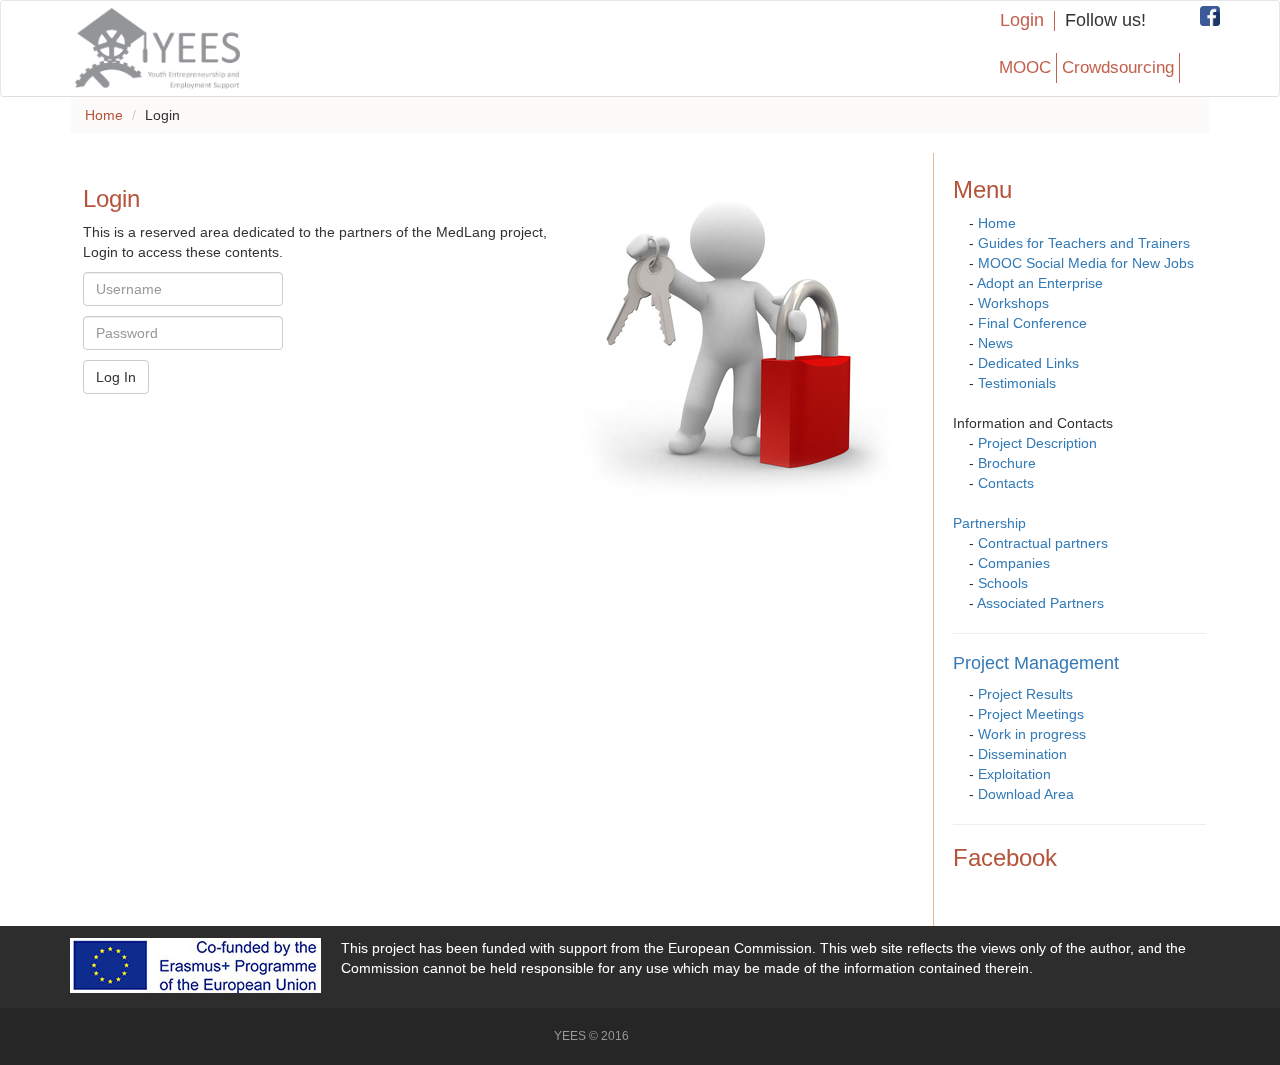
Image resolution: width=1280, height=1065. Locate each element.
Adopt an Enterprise (1040, 283)
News (995, 343)
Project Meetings (1031, 714)
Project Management (1036, 663)
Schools (1003, 583)
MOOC (1025, 67)
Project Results (1025, 694)
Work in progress (1032, 734)
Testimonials (1017, 383)
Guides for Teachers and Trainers (1084, 243)
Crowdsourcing (1118, 67)
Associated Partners (1040, 603)
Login (1022, 20)
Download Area (1026, 794)
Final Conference (1032, 323)
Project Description (1037, 443)
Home (104, 115)
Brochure (1007, 463)
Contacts (1006, 483)
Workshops (1013, 303)
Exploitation (1014, 774)
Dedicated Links (1028, 363)
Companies (1014, 563)
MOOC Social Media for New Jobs (1086, 263)
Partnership (989, 523)
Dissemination (1022, 754)
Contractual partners (1043, 543)
